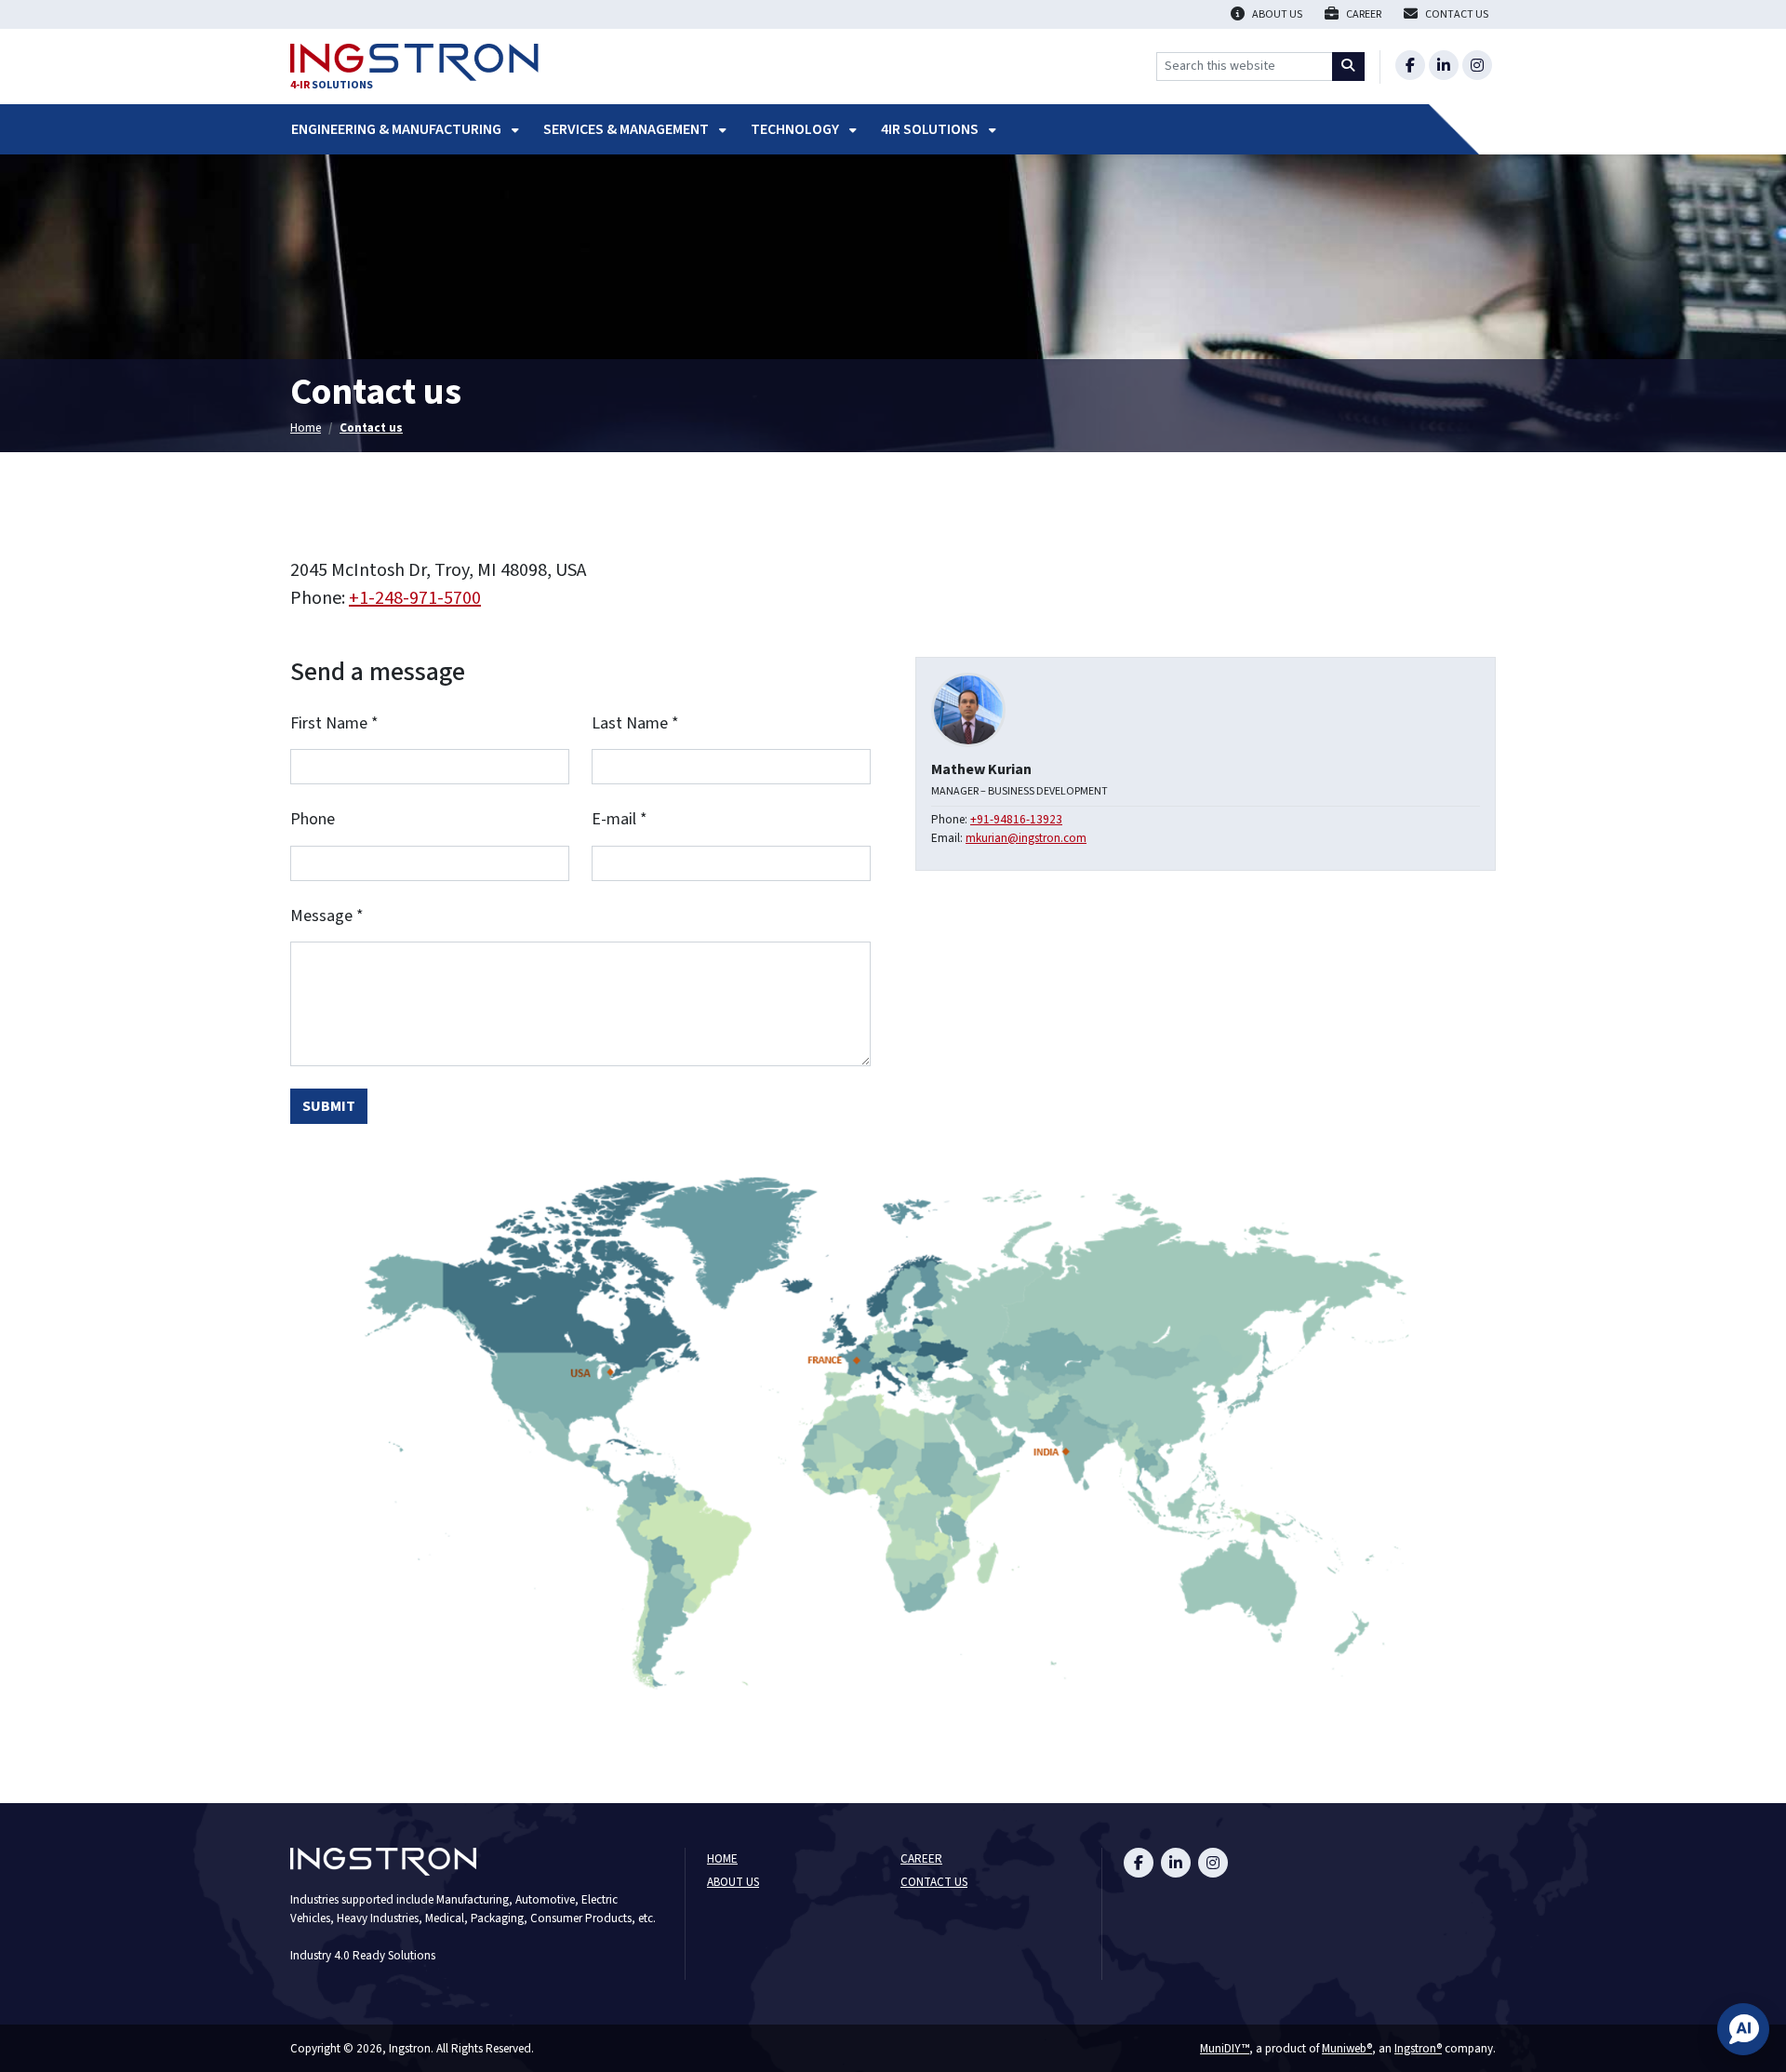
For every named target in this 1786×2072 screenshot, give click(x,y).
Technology (796, 129)
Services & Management (627, 129)
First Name (334, 724)
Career (921, 1859)
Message (327, 917)
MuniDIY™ (1225, 2048)
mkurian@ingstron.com (1026, 838)
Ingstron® (1418, 2048)
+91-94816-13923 (1016, 819)
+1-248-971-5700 (415, 598)
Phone (313, 820)
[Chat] (1743, 2029)
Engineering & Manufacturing (398, 129)
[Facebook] (1410, 65)
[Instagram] (1477, 65)
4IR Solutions (931, 129)
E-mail (620, 820)
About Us (733, 1883)
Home (306, 428)
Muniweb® (1347, 2048)
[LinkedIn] (1444, 65)
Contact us (371, 428)
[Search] (1349, 67)
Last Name (635, 724)
